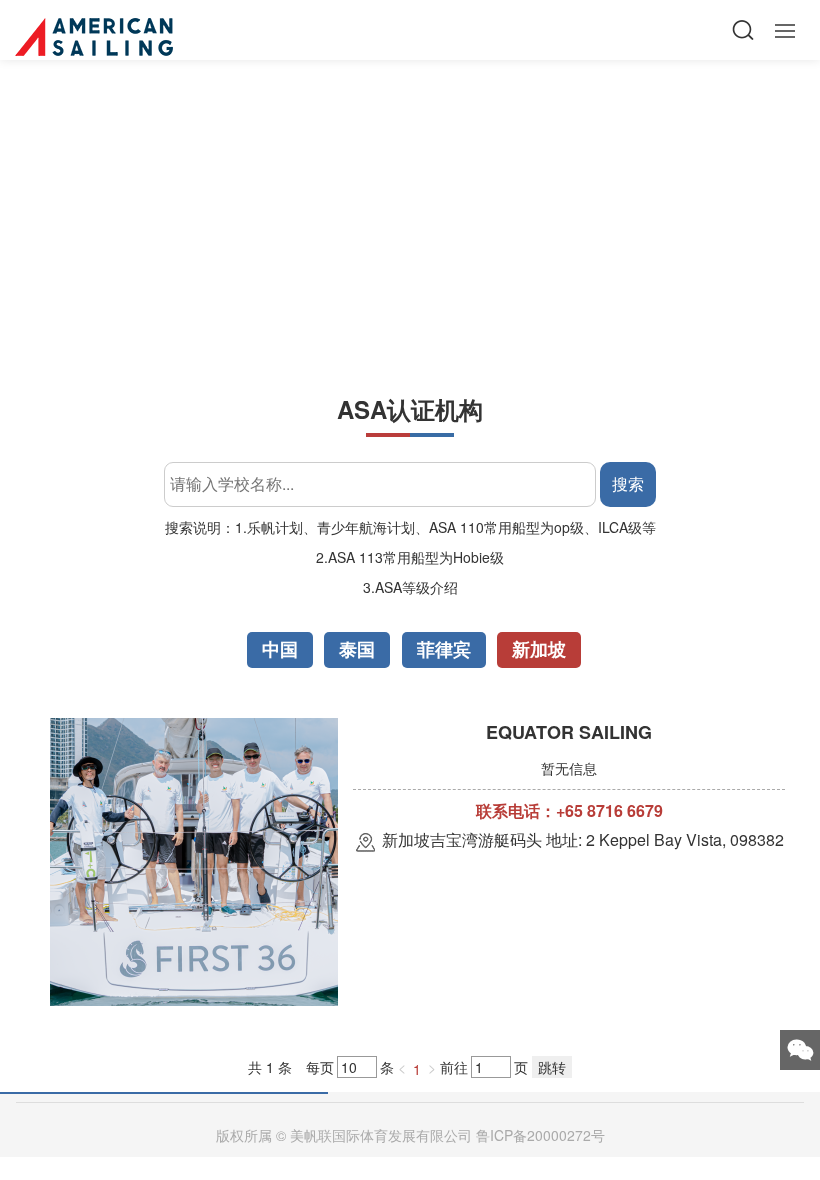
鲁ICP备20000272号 (540, 1135)
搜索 (628, 483)
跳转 (552, 1067)
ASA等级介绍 (416, 587)
